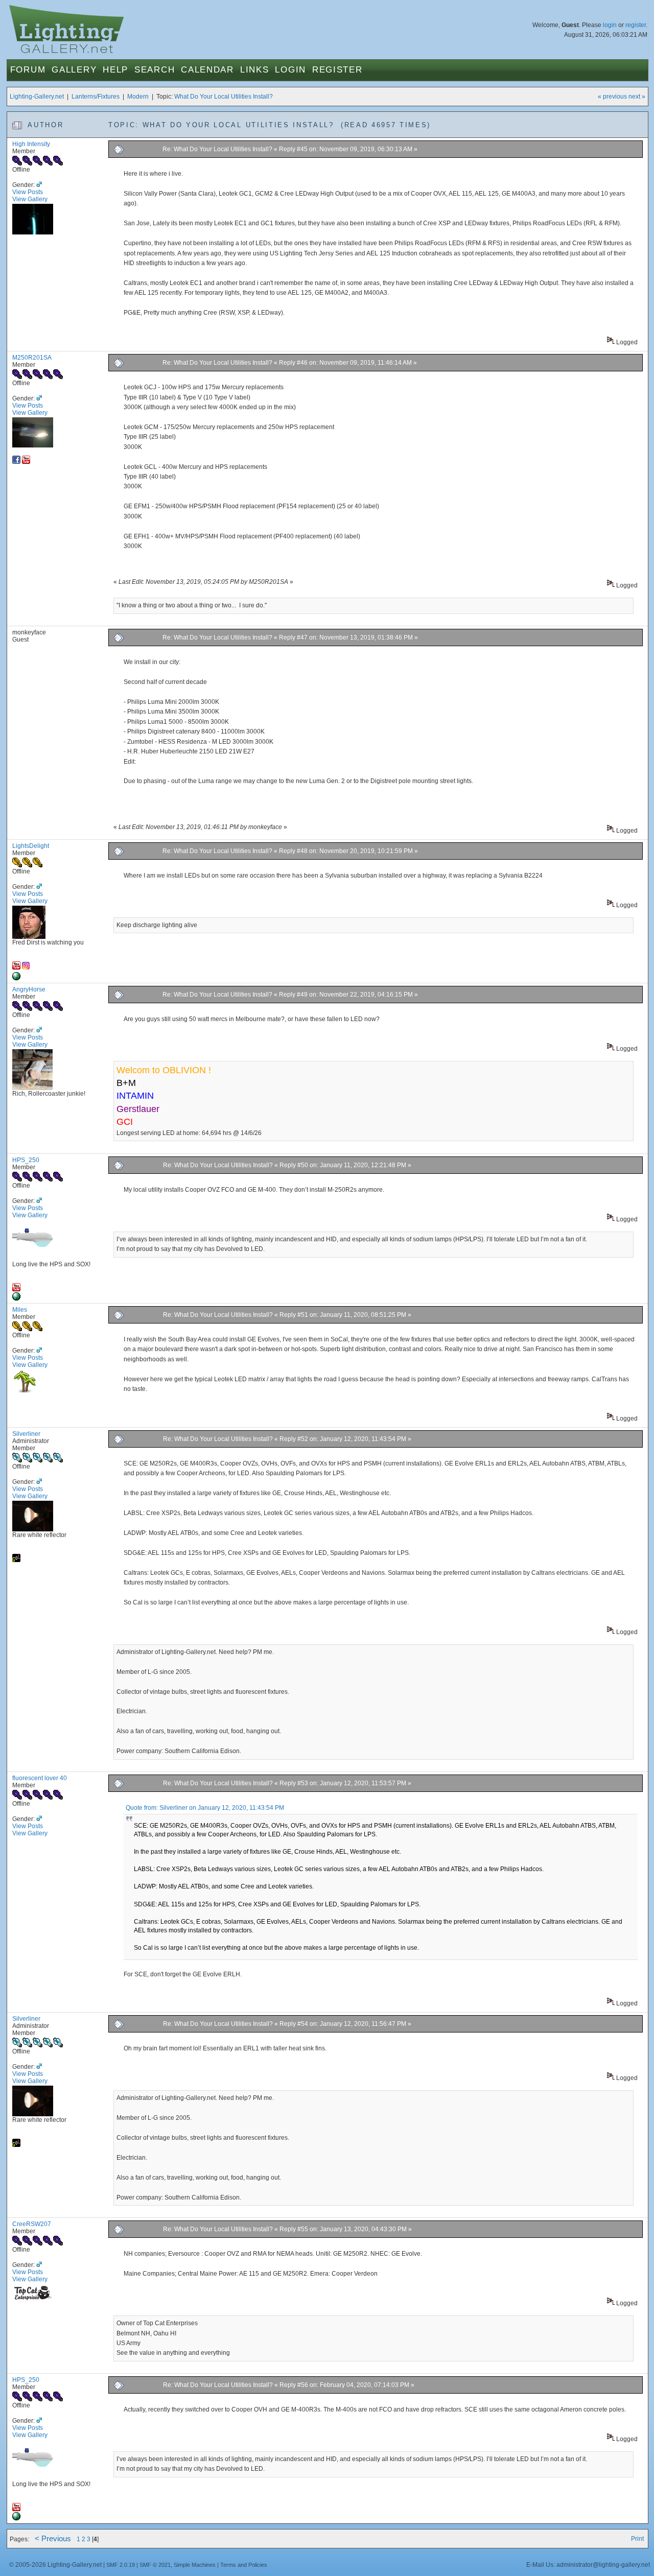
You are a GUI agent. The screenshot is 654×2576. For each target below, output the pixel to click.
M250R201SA (32, 358)
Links (255, 70)
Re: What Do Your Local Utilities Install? (217, 149)
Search (155, 70)
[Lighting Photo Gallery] (16, 1298)
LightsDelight (31, 846)
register (636, 25)
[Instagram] (26, 967)
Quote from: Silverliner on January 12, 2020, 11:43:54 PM (205, 1808)
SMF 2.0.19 (121, 2565)
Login (290, 70)
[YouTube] (26, 462)
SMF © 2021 (155, 2565)
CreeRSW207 (32, 2224)
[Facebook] (16, 462)
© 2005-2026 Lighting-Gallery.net (55, 2565)
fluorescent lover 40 (40, 1778)
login (610, 25)
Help (115, 70)
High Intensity (31, 144)
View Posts (28, 192)
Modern (138, 97)
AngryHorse (29, 989)
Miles (20, 1310)
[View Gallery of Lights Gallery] (16, 1560)
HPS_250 (26, 1160)
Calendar (207, 70)
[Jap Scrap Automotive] (16, 978)
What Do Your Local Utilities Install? (224, 97)
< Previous (53, 2539)
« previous (612, 97)
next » (637, 97)
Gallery (74, 70)
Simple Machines (195, 2565)
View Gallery (30, 199)
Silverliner (26, 1434)
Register (337, 70)
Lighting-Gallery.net (37, 97)
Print (637, 2539)
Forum (28, 70)
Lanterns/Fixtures (96, 97)
